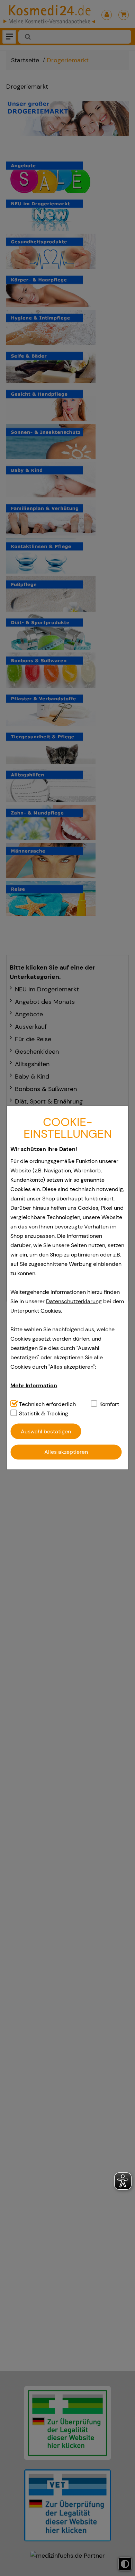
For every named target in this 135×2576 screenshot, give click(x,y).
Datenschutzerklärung (74, 1301)
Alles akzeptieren (66, 1452)
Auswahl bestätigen (46, 1431)
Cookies (51, 1311)
